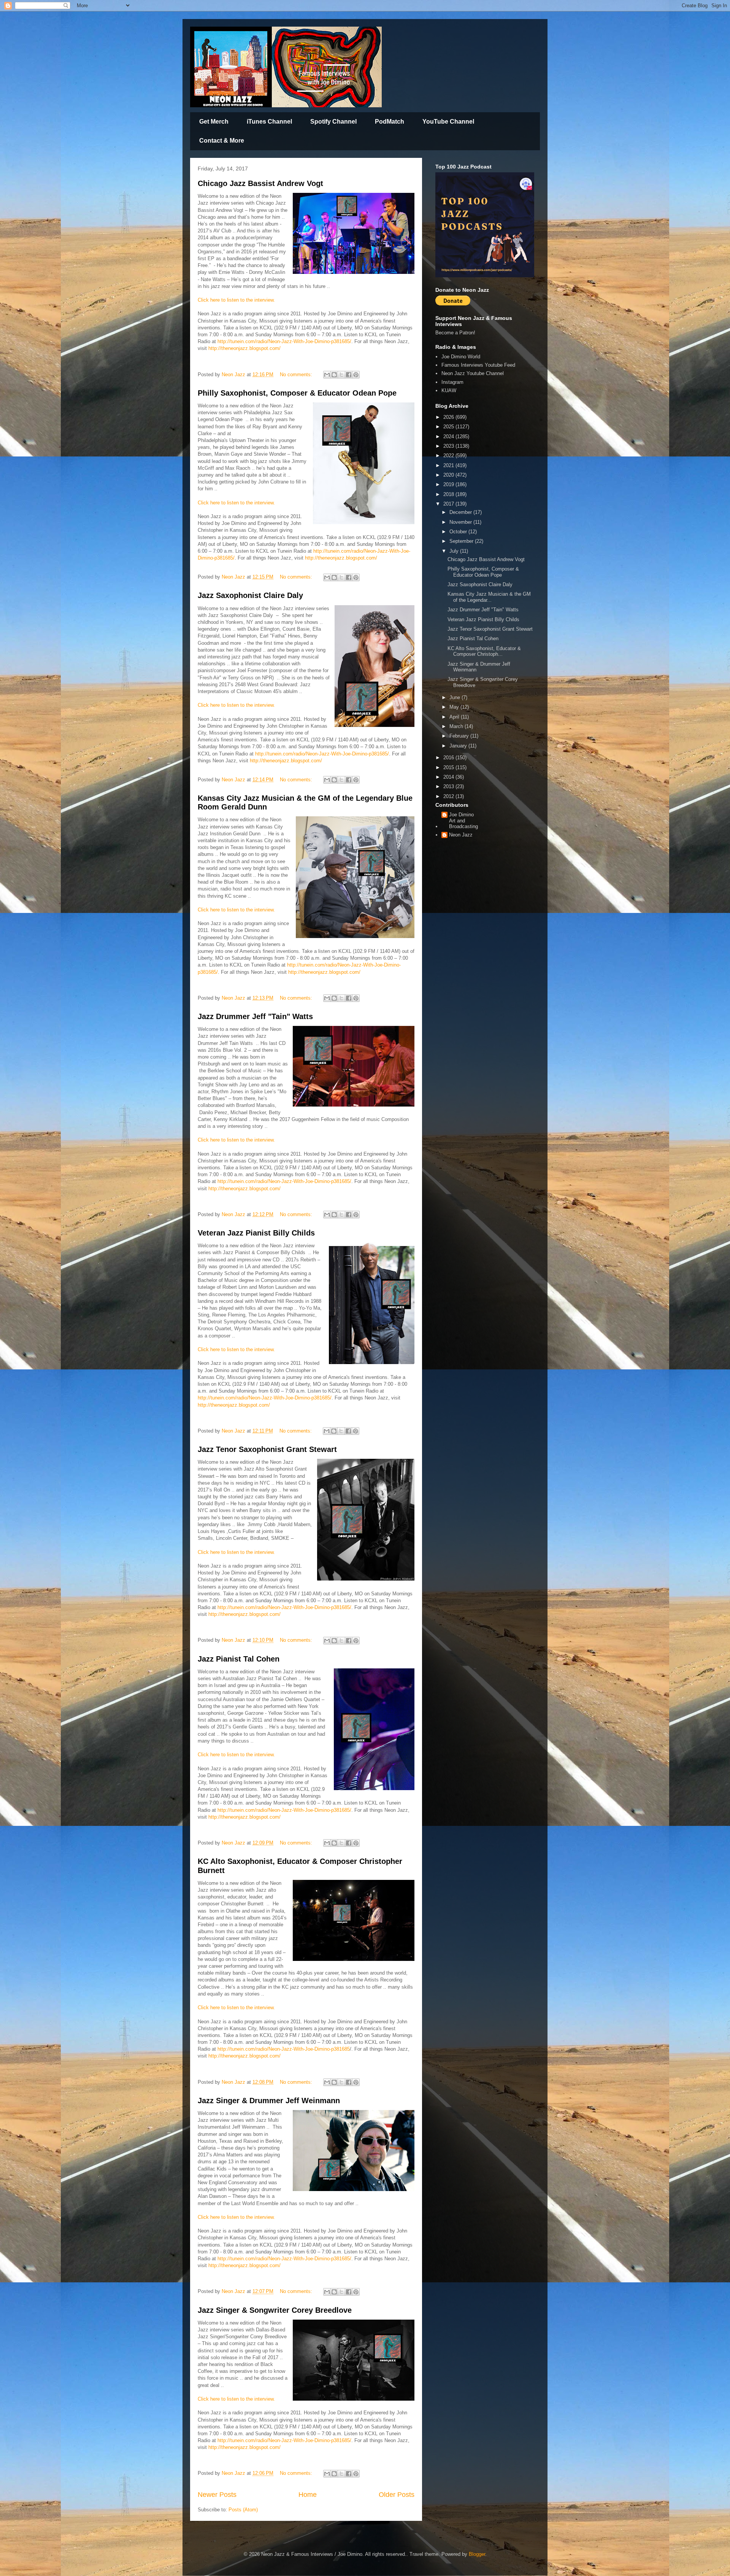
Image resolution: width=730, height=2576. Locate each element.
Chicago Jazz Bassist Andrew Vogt (260, 183)
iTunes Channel (269, 122)
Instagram (452, 382)
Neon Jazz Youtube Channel (473, 373)
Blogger (477, 2554)
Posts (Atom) (243, 2510)
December (461, 512)
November (461, 522)
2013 (449, 786)
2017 (449, 504)
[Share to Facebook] (349, 375)
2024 (449, 436)
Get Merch (214, 122)
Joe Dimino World (461, 357)
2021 (449, 465)
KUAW (449, 390)
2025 (449, 427)
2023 (449, 446)
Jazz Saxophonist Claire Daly (250, 595)
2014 (449, 777)
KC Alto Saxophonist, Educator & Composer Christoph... (484, 651)
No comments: (297, 374)
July (455, 551)
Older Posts (397, 2495)
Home (308, 2495)
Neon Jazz (461, 835)
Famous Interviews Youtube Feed (478, 365)
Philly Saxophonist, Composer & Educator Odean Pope (297, 393)
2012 (449, 796)
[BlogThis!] (334, 375)
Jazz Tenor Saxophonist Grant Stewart (267, 1449)
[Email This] (327, 375)
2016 (449, 758)
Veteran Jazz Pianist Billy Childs (256, 1233)
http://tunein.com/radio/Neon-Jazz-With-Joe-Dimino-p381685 (284, 2049)
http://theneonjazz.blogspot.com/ (244, 348)
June (455, 697)
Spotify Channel (333, 122)
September (462, 541)
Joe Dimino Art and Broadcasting (463, 821)
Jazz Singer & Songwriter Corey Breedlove (275, 2310)
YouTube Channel (448, 122)
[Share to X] (341, 375)
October (459, 532)
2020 (449, 475)
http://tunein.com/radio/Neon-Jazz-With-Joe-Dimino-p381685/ (284, 341)
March (457, 726)
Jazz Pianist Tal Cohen (239, 1659)
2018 (449, 494)
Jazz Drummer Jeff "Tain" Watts (255, 1016)
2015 (449, 767)
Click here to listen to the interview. (236, 300)
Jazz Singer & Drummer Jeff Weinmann (269, 2101)
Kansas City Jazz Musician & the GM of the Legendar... (489, 597)
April (455, 717)
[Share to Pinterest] (356, 375)
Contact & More (222, 141)
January (459, 746)
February (460, 736)
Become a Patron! (455, 333)
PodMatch (390, 122)
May (455, 707)
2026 (449, 417)
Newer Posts (217, 2495)
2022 (449, 456)
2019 (449, 484)
